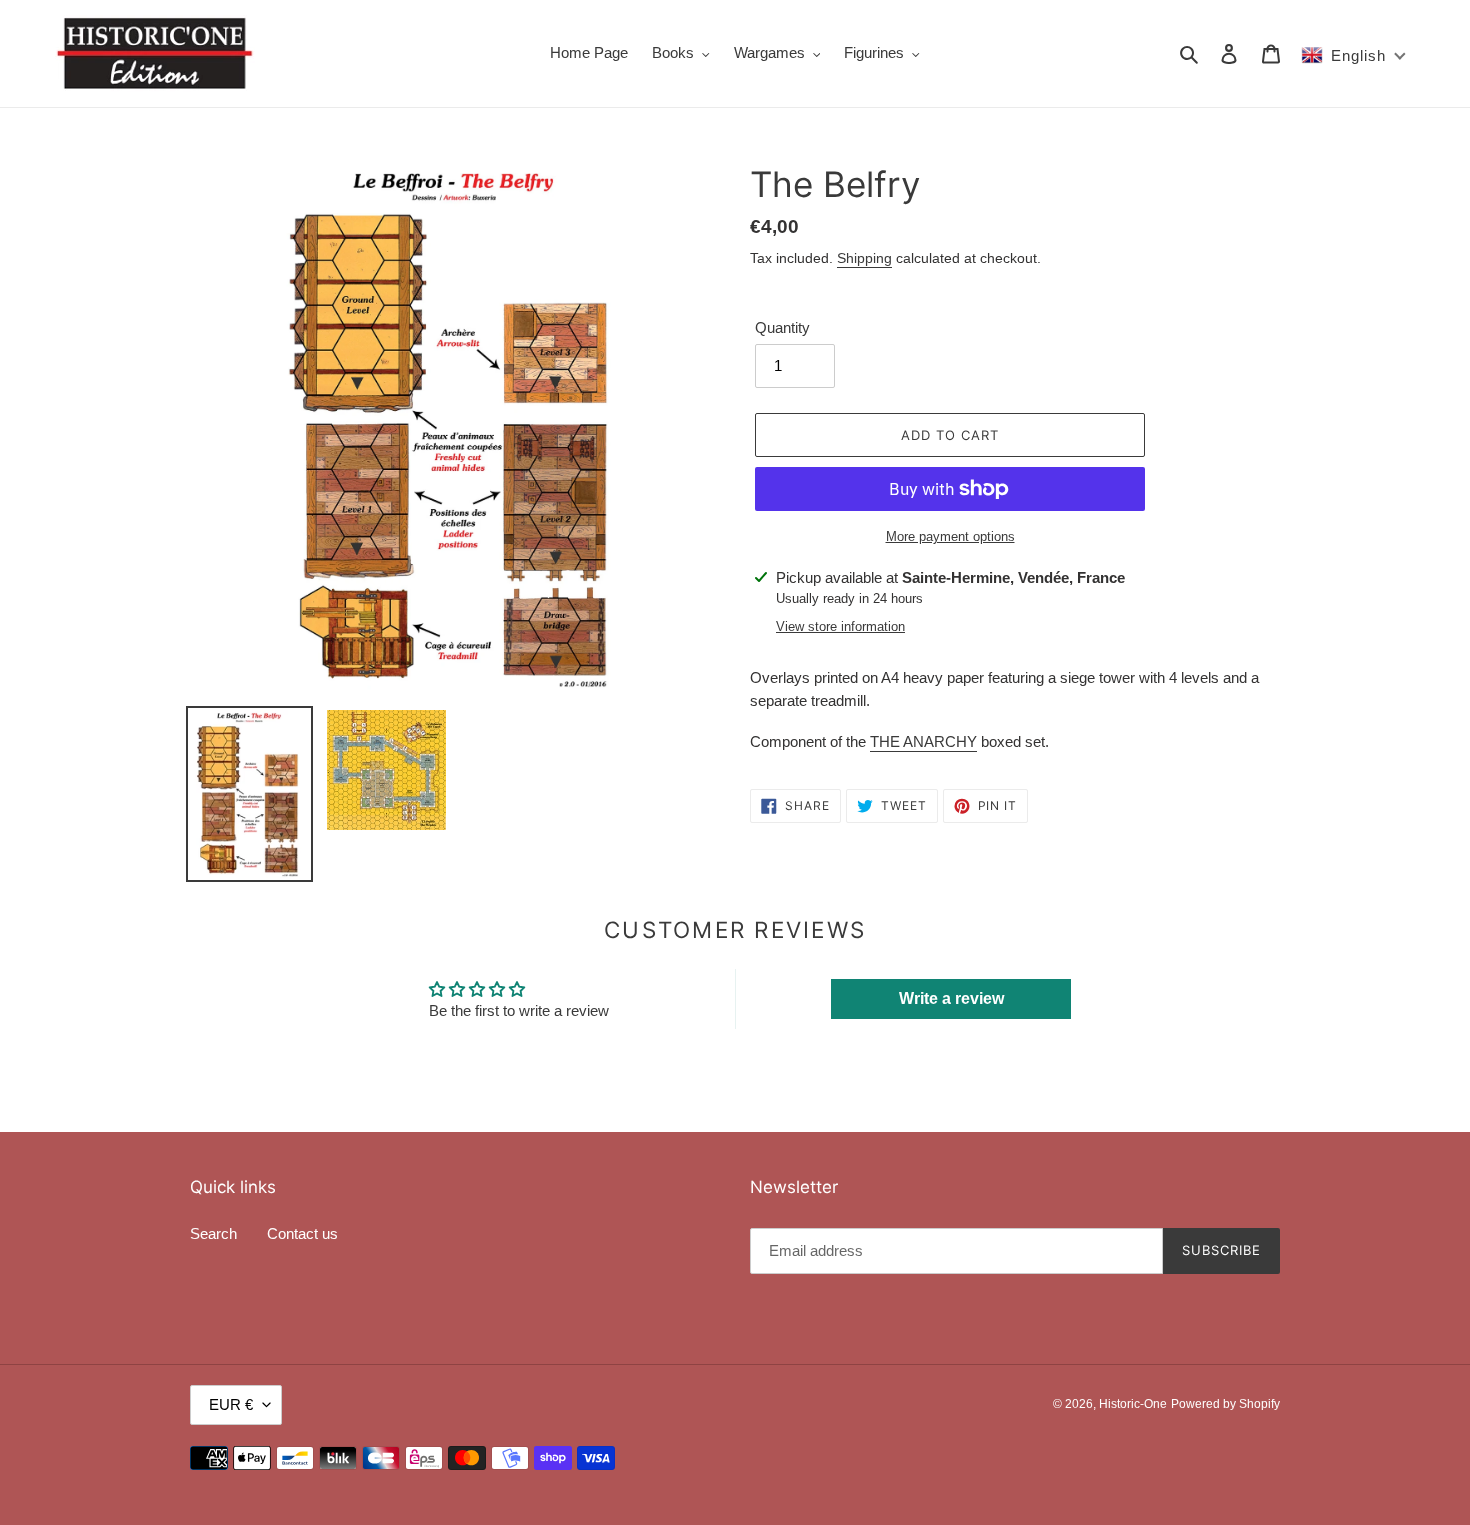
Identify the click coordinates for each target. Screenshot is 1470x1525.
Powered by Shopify (1225, 1404)
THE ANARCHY (923, 741)
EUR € (231, 1404)
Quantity (782, 327)
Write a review (951, 998)
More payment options (950, 536)
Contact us (302, 1233)
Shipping (864, 258)
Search (213, 1233)
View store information (840, 626)
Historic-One (1133, 1404)
